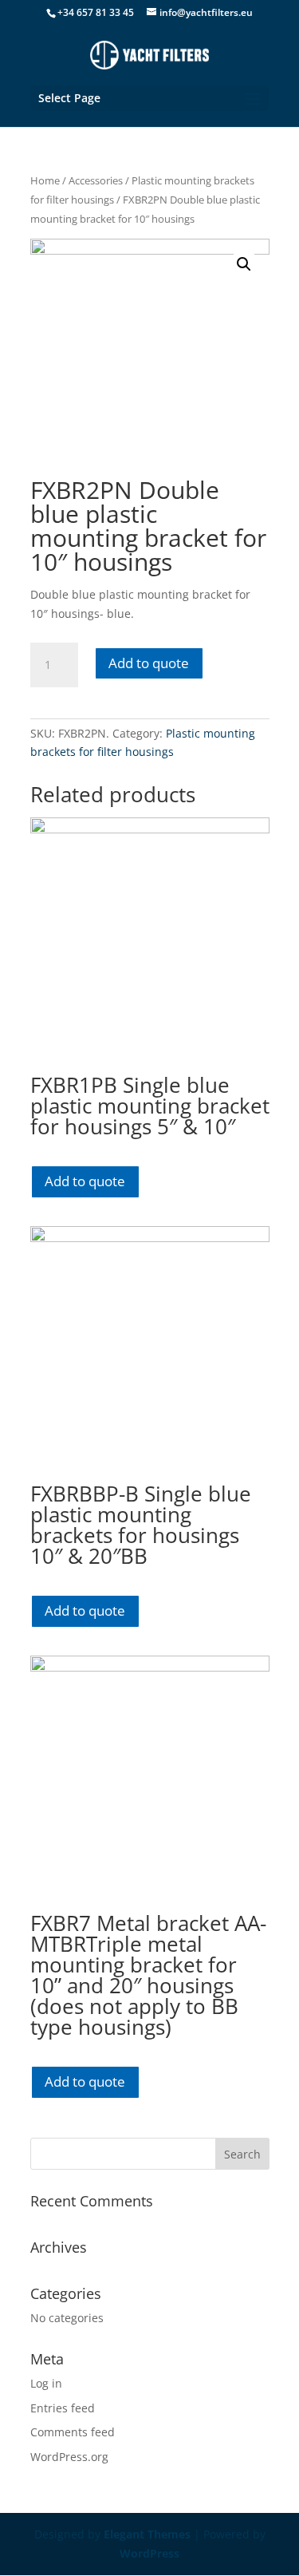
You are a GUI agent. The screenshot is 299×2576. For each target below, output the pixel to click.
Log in (46, 2383)
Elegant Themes (147, 2534)
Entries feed (63, 2408)
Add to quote (149, 663)
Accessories (96, 180)
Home (45, 180)
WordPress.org (69, 2457)
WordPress (149, 2553)
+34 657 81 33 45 (96, 12)
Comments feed (73, 2432)
